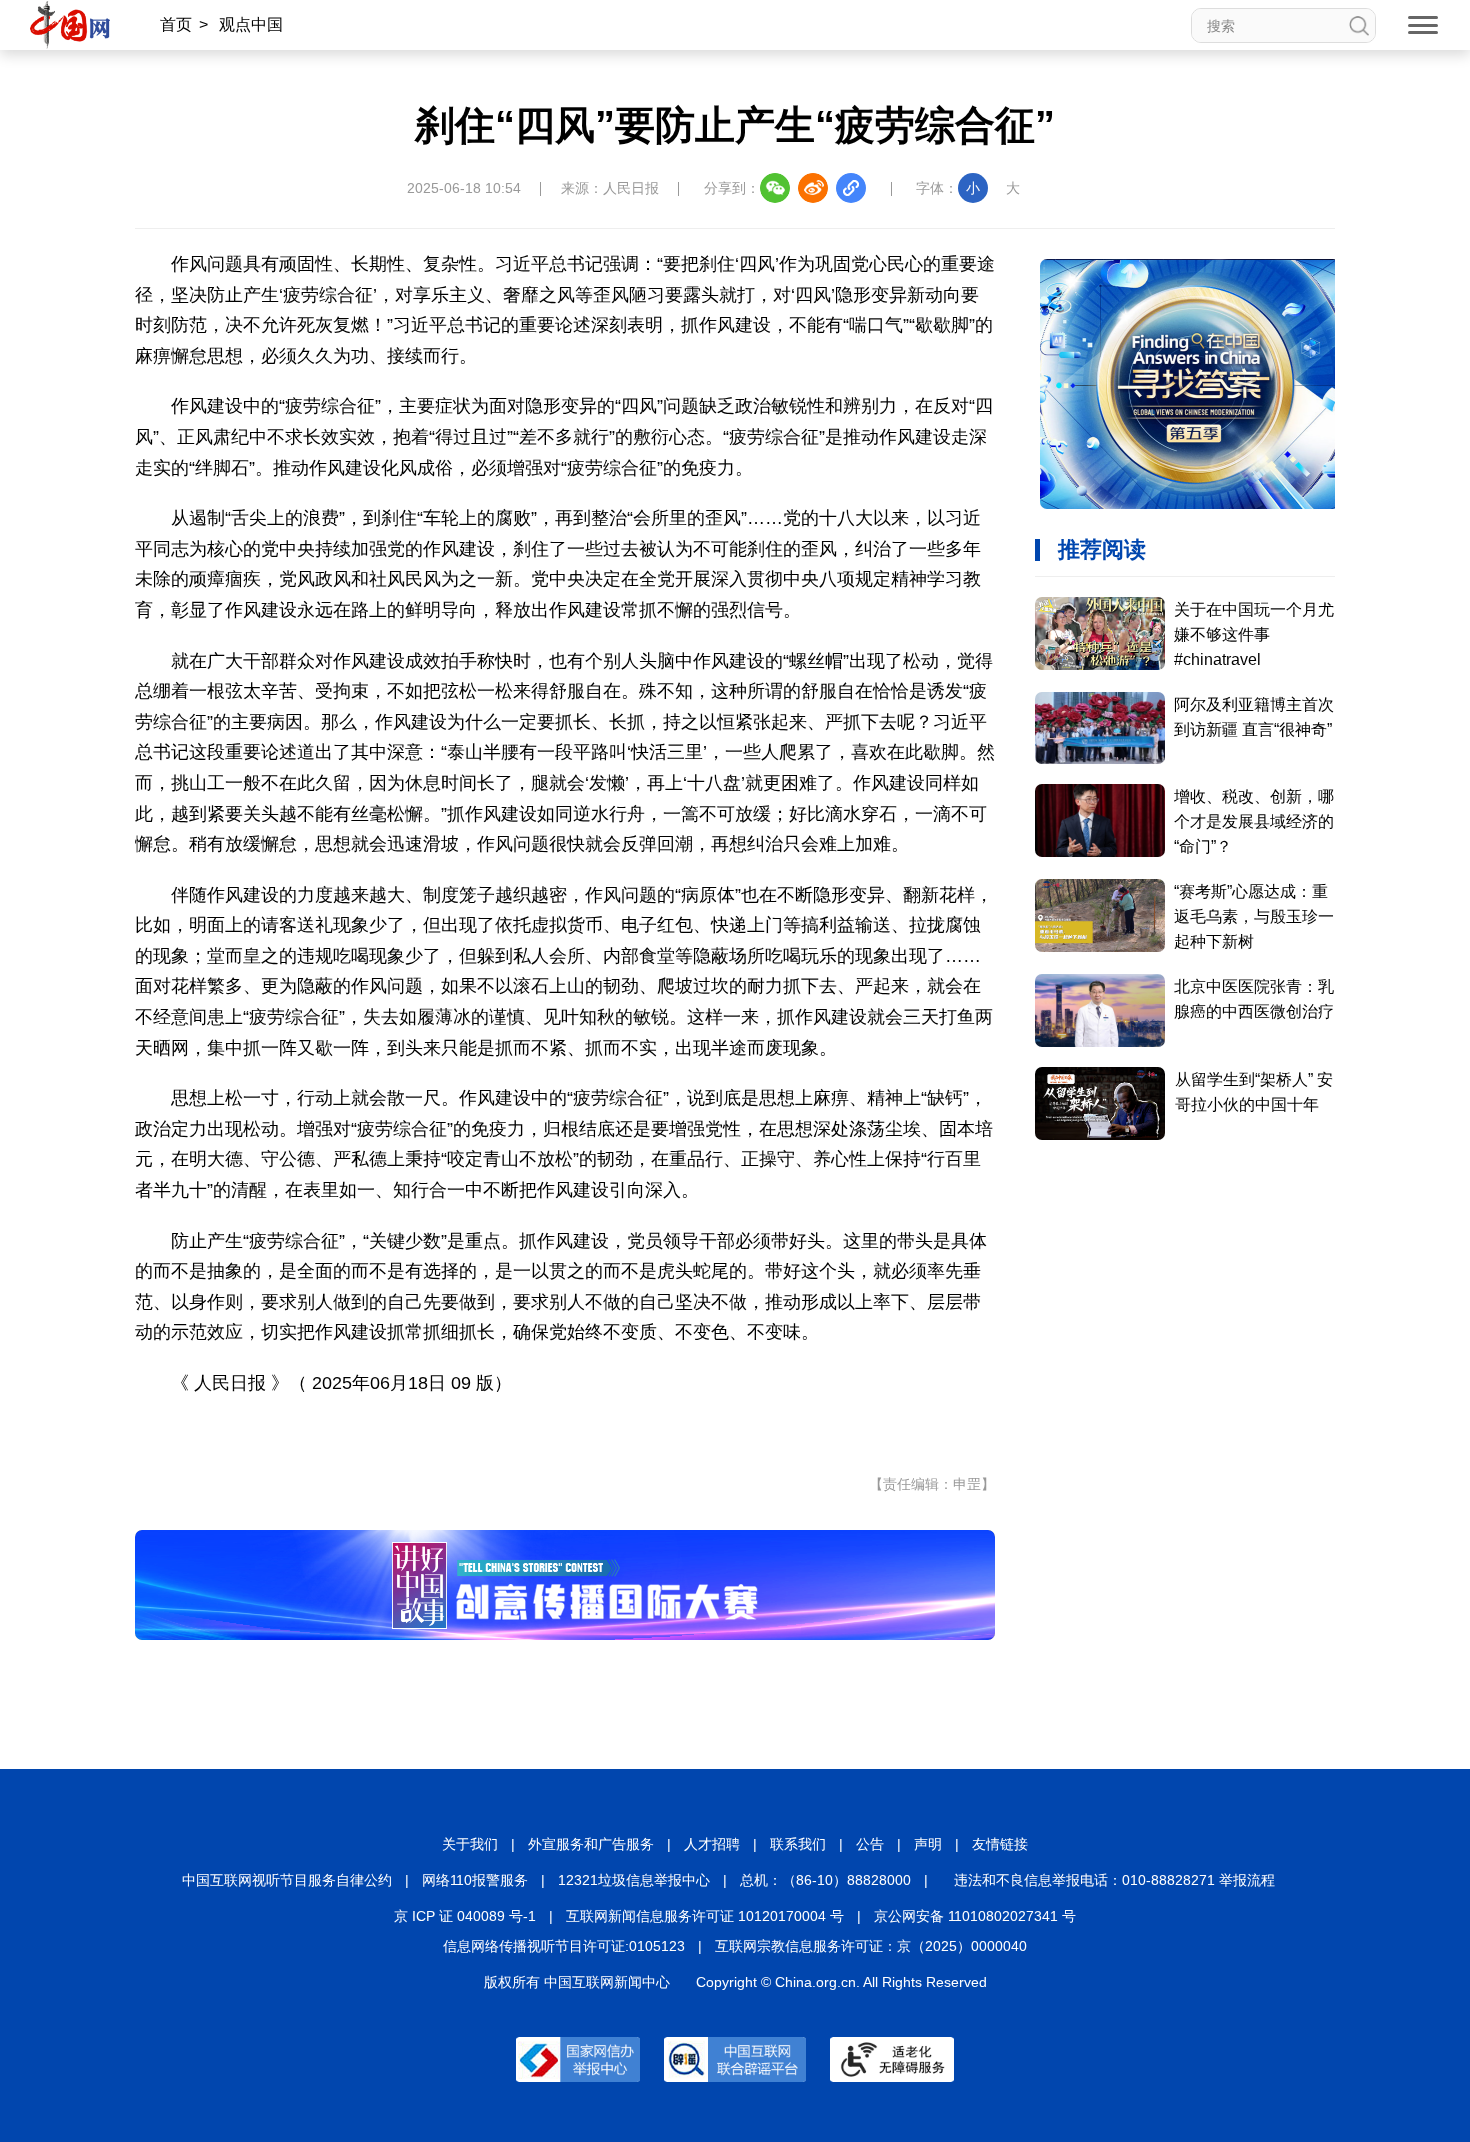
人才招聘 (712, 1844)
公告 (870, 1844)
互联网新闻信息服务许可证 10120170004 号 (705, 1916)
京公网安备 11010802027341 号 (975, 1916)
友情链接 (1000, 1844)
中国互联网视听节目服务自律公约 (287, 1880)
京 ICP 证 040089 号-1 (465, 1916)
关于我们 (470, 1844)
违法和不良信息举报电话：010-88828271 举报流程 (1114, 1880)
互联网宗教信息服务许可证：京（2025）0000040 (871, 1946)
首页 (176, 24)
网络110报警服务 (475, 1880)
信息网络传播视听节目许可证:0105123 (564, 1946)
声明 (928, 1844)
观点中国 (251, 24)
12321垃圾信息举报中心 (634, 1880)
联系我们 (798, 1844)
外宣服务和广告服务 (591, 1844)
